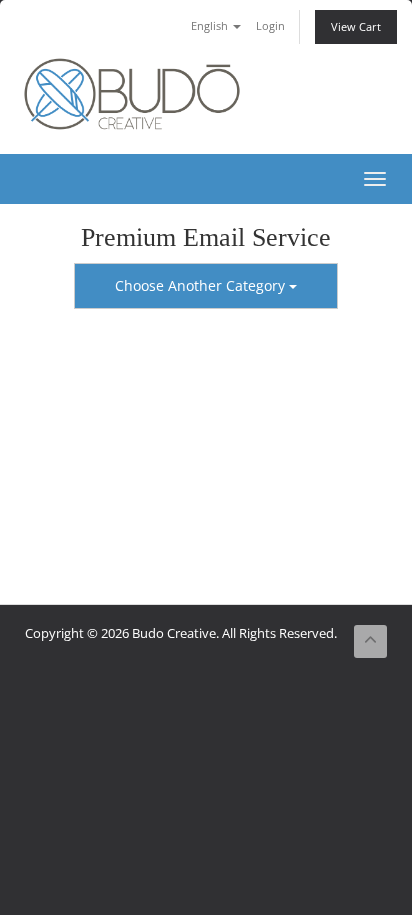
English (211, 25)
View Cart (356, 26)
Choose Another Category (202, 285)
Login (270, 25)
